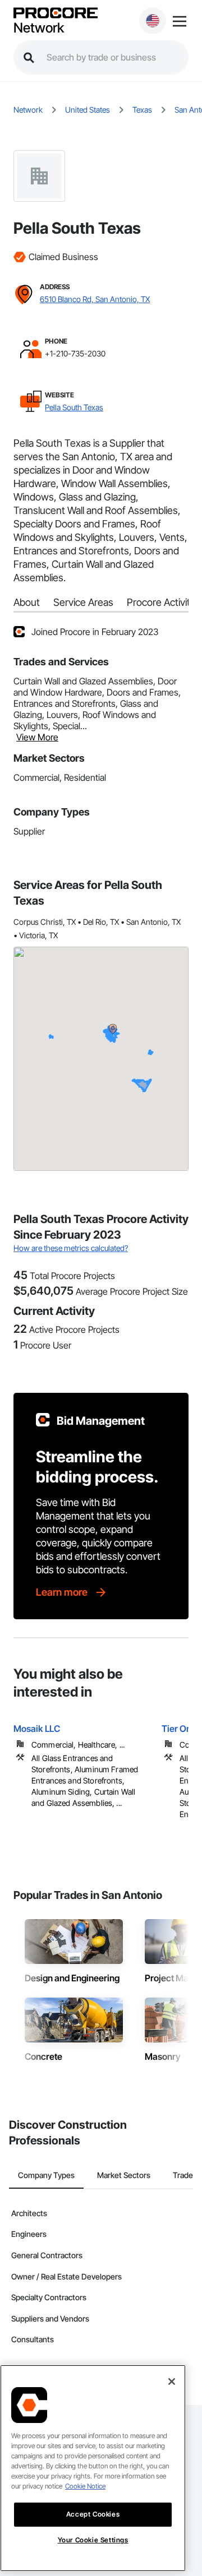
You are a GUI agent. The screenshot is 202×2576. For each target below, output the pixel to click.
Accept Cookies (93, 2514)
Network (39, 28)
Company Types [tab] (46, 2175)
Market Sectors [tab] (124, 2175)
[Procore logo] (56, 14)
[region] (93, 2468)
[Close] (172, 2382)
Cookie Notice (85, 2486)
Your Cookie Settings (93, 2540)
